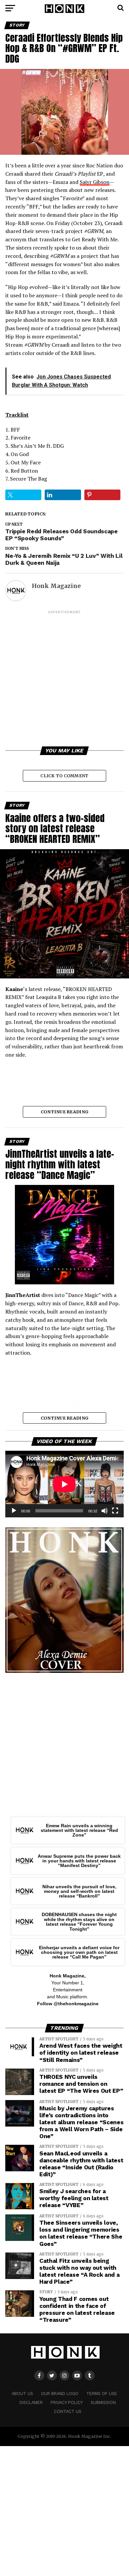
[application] (64, 1484)
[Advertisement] (64, 679)
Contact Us (68, 2411)
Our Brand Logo (60, 2394)
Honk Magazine (56, 586)
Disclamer (31, 2402)
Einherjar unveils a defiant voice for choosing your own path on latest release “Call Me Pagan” (79, 1952)
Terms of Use (102, 2394)
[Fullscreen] (115, 1511)
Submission (103, 2402)
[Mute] (105, 1511)
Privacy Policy (67, 2402)
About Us (22, 2394)
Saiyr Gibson (95, 182)
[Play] (14, 1511)
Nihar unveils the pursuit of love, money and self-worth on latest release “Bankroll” (79, 1891)
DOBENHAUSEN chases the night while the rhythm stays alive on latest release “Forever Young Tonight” (79, 1922)
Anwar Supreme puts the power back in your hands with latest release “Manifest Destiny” (79, 1861)
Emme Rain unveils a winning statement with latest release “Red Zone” (79, 1830)
